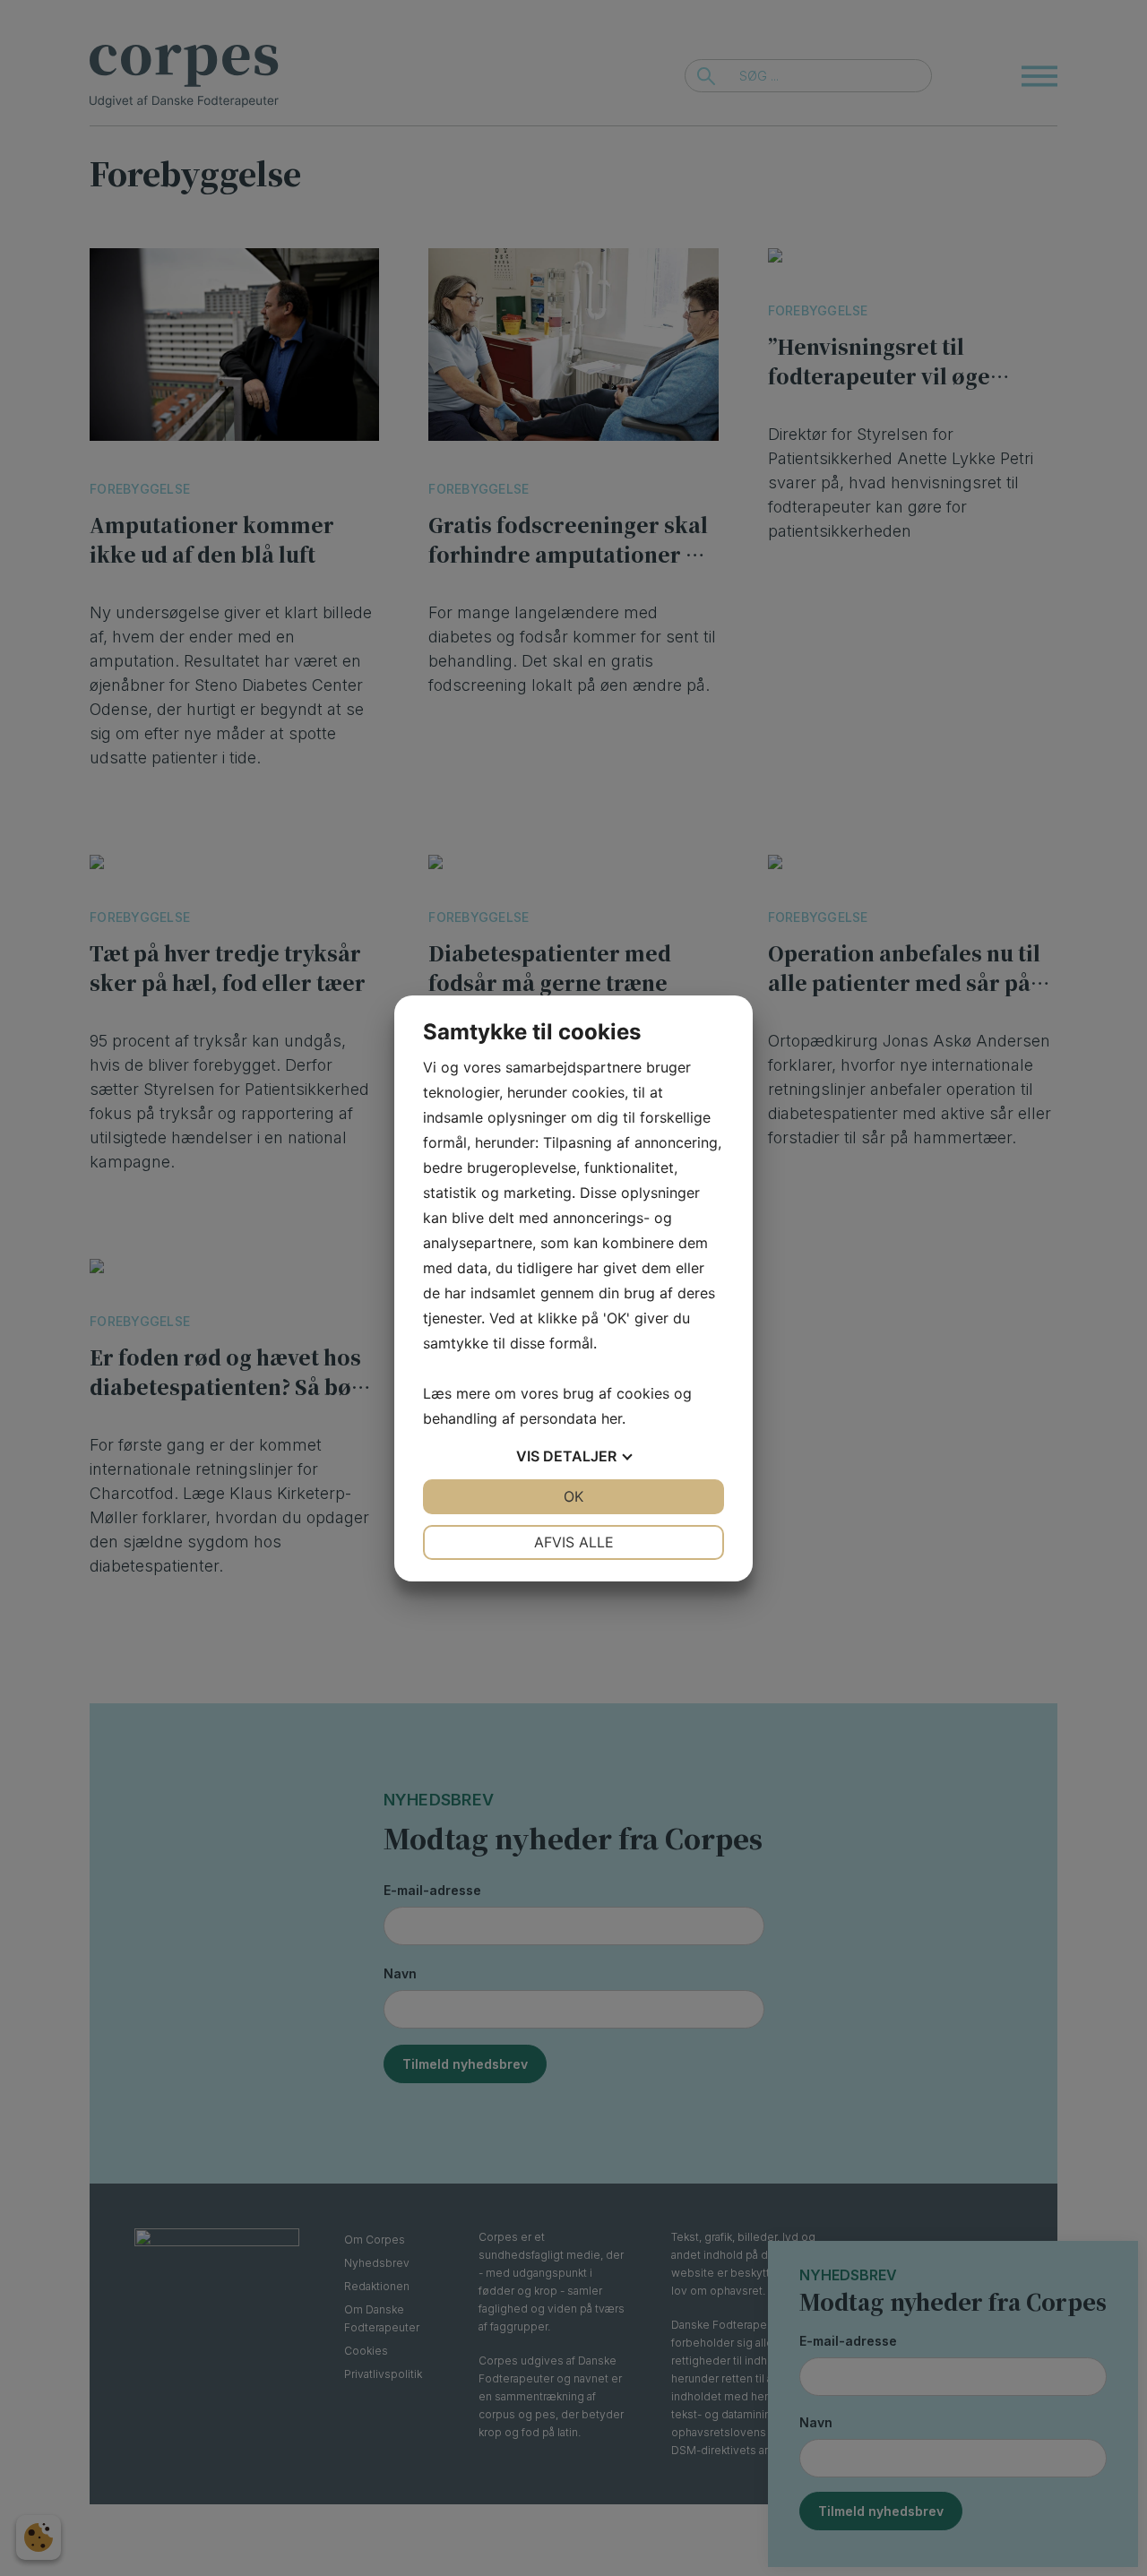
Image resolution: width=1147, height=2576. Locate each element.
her (612, 1418)
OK (573, 1496)
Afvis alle (574, 1542)
